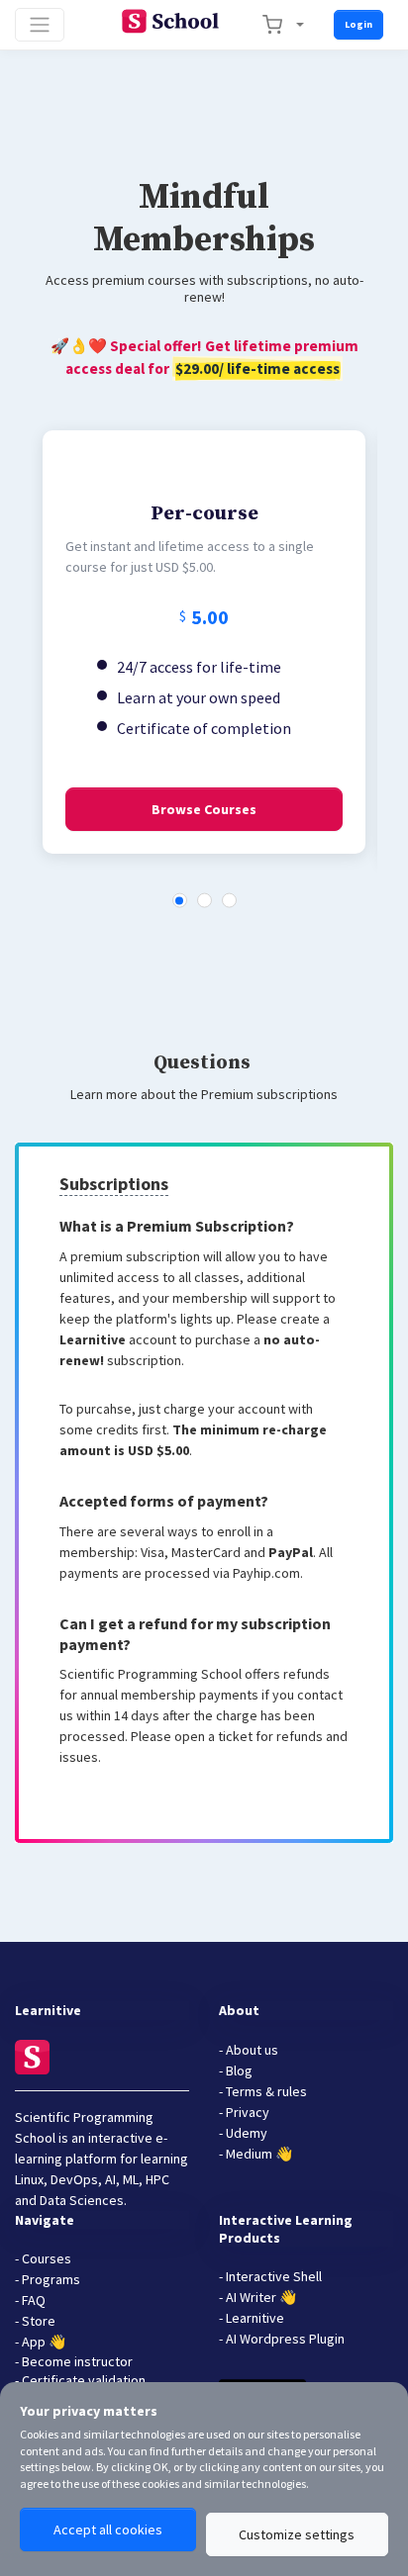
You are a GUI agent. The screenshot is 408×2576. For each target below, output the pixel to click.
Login (358, 24)
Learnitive (94, 1339)
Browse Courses (204, 809)
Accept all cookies (108, 2530)
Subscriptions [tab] (114, 1184)
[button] (180, 901)
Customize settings (297, 2534)
